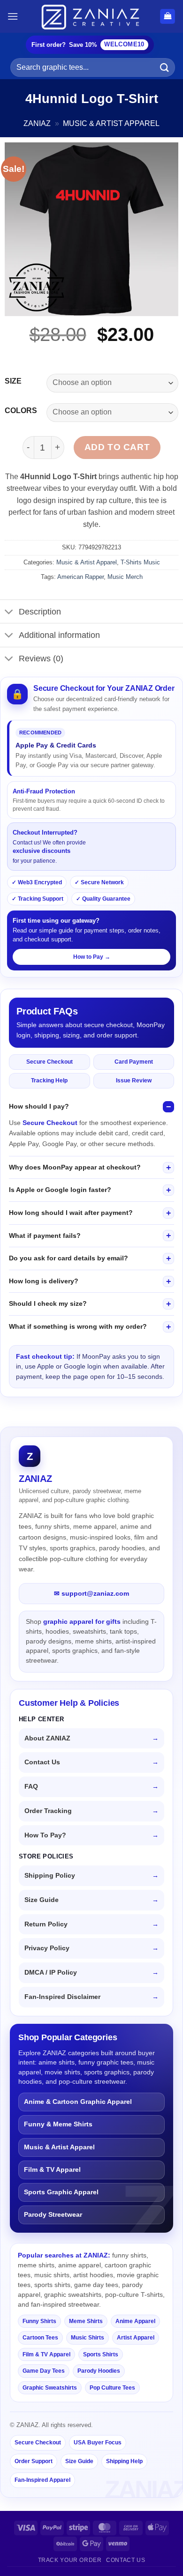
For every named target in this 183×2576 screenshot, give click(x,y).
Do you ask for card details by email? (69, 1258)
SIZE (13, 381)
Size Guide (42, 1900)
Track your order (70, 2560)
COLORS (21, 411)
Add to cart (117, 447)
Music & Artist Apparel (111, 123)
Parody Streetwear (53, 2215)
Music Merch (125, 577)
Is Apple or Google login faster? (60, 1190)
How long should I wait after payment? (71, 1213)
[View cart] (168, 17)
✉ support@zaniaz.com (91, 1593)
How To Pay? (45, 1835)
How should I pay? (39, 1106)
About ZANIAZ (47, 1738)
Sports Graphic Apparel (61, 2192)
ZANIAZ (37, 123)
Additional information (59, 635)
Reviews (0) (41, 659)
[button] (13, 16)
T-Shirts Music (140, 562)
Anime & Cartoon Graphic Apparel (78, 2102)
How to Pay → (92, 957)
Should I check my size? (48, 1303)
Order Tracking (48, 1811)
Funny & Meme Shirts (58, 2124)
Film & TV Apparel (52, 2170)
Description (40, 612)
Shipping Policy (50, 1876)
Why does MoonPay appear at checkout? (75, 1167)
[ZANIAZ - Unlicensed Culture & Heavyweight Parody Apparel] (91, 16)
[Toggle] (9, 612)
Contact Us (42, 1762)
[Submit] (165, 67)
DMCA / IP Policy (51, 1973)
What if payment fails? (45, 1236)
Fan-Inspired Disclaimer (62, 1997)
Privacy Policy (47, 1948)
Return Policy (46, 1924)
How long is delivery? (44, 1281)
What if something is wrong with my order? (78, 1326)
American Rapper (80, 577)
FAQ (31, 1787)
